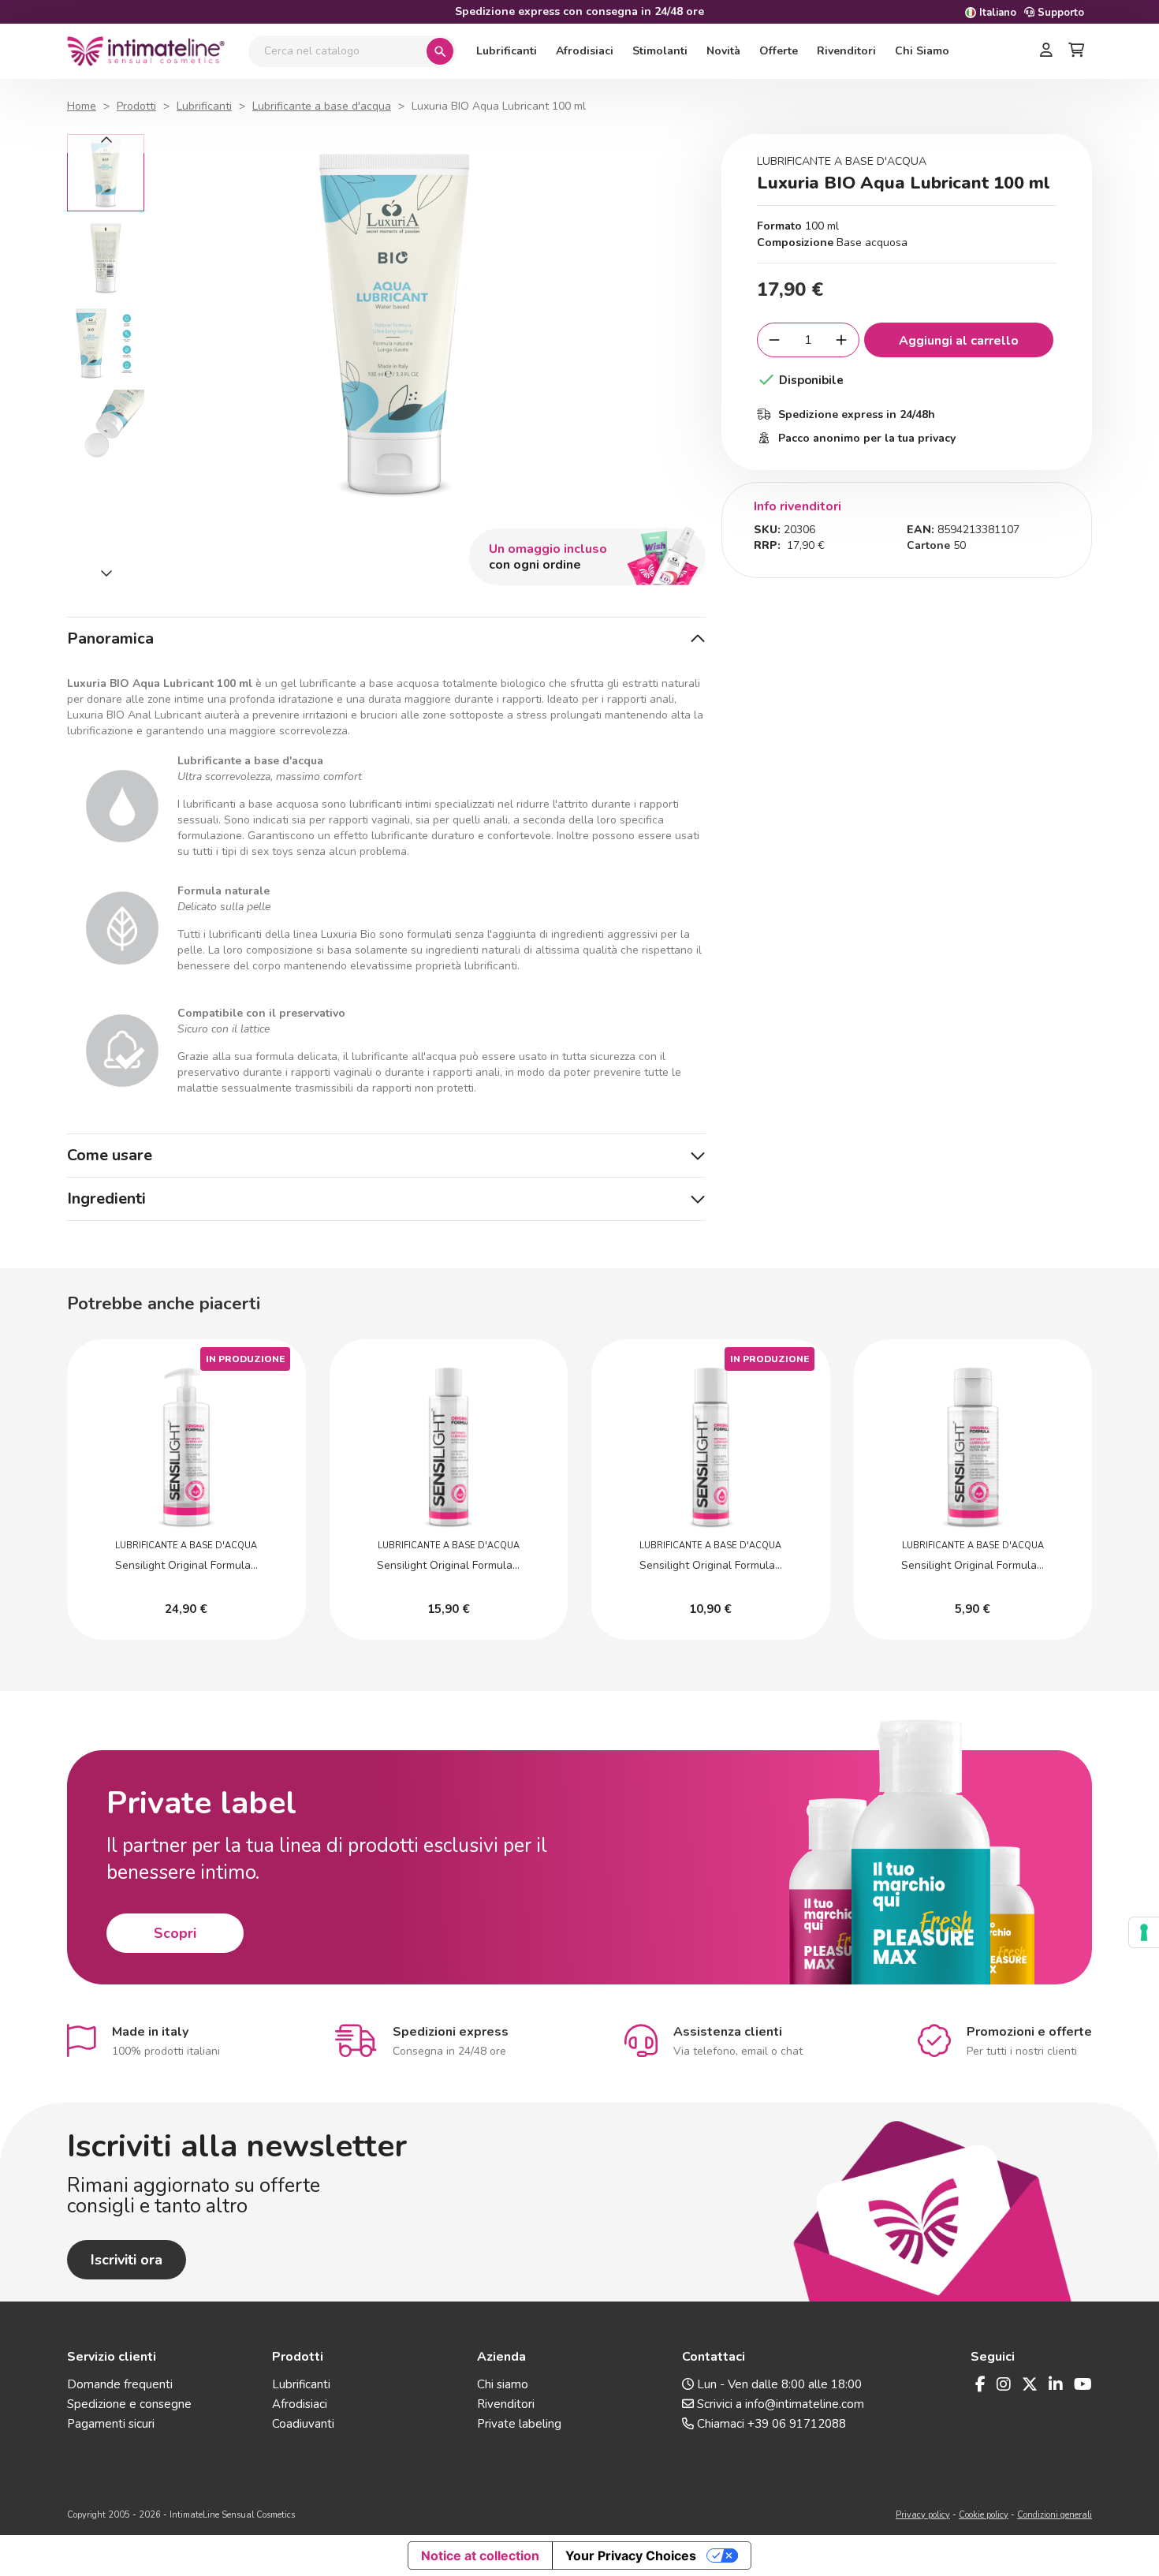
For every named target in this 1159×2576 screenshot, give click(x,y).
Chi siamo (503, 2384)
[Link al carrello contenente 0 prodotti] (1076, 51)
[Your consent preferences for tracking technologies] (1144, 1932)
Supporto (1059, 13)
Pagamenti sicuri (111, 2424)
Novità (723, 51)
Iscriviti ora (127, 2260)
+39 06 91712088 (797, 2424)
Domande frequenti (120, 2384)
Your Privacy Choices (631, 2555)
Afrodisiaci (585, 51)
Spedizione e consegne (129, 2404)
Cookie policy (984, 2515)
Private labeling (519, 2424)
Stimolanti (660, 51)
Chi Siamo (922, 51)
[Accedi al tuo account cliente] (1046, 51)
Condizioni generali (1055, 2515)
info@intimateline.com (805, 2404)
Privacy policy (923, 2515)
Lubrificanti (507, 51)
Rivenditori (846, 51)
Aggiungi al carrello (959, 341)
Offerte (779, 51)
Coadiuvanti (303, 2424)
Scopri (175, 1933)
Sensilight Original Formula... (186, 1565)
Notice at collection (480, 2555)
